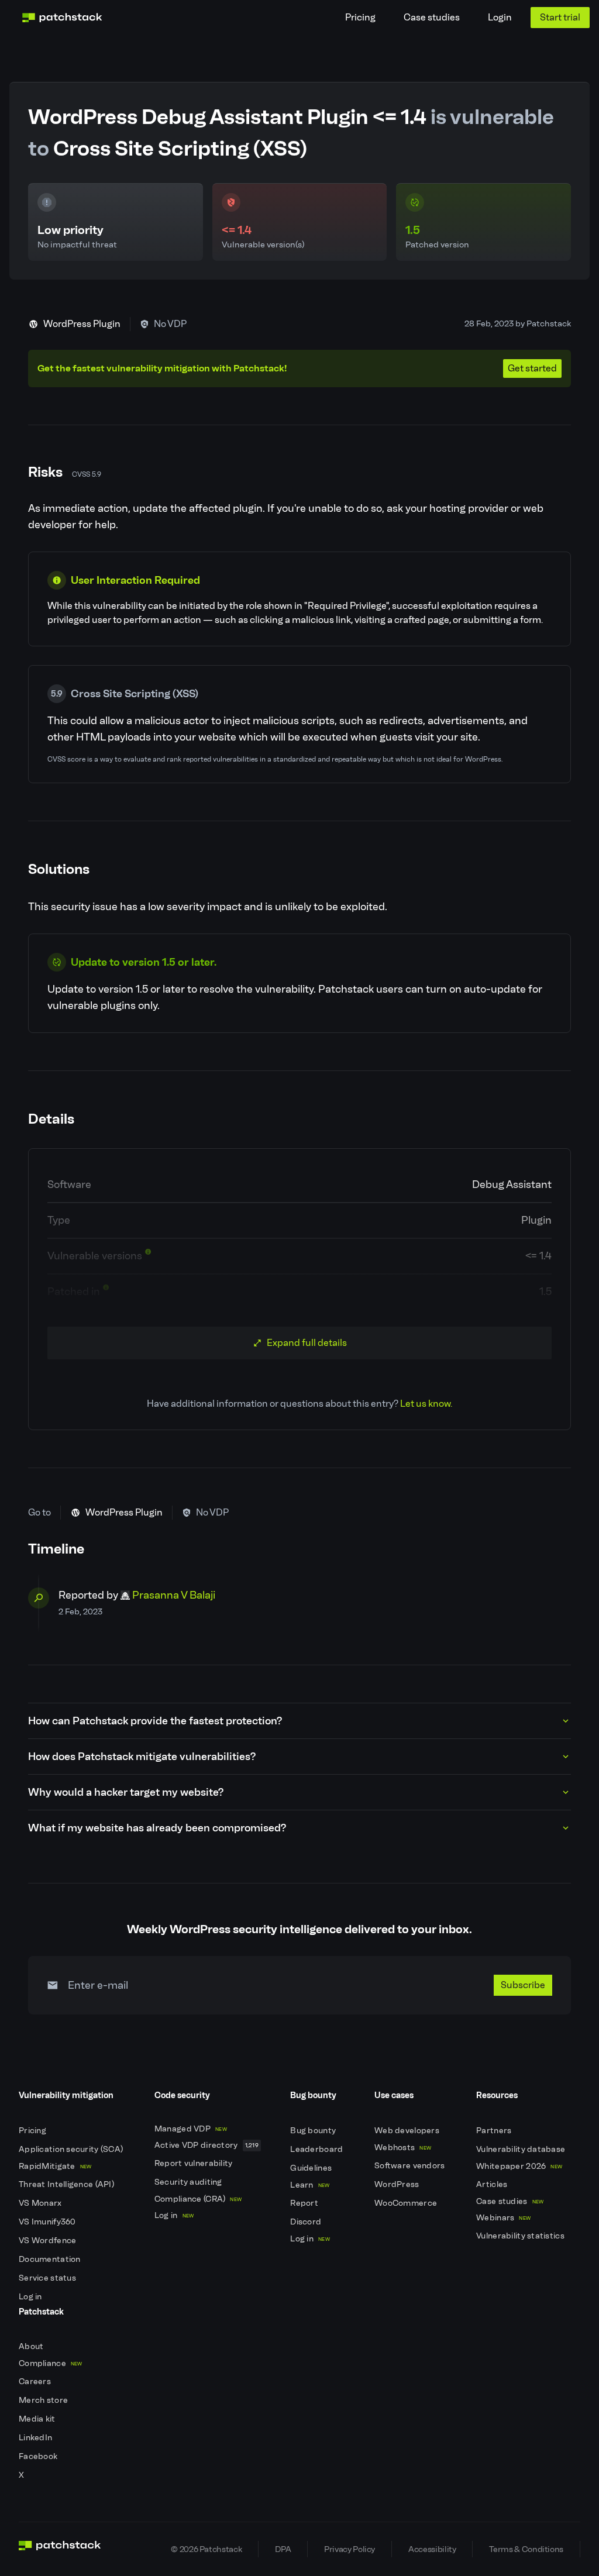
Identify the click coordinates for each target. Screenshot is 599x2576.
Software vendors (411, 2166)
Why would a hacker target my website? (126, 1792)
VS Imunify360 (48, 2222)
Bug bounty (314, 2131)
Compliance (51, 2363)
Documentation (51, 2259)
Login (500, 17)
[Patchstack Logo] (62, 18)
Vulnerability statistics (521, 2236)
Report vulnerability (194, 2163)
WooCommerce (407, 2203)
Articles (493, 2184)
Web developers (408, 2131)
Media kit (38, 2419)
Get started (532, 368)
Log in (31, 2297)
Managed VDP (191, 2129)
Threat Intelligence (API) (67, 2184)
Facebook (39, 2456)
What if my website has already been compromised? (157, 1828)
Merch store (44, 2400)
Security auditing (189, 2182)
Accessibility (432, 2549)
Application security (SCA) (72, 2149)
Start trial (560, 17)
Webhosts (403, 2148)
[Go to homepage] (60, 2549)
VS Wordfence (49, 2241)
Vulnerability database (521, 2149)
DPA (283, 2549)
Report (305, 2203)
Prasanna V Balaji (174, 1595)
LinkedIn (37, 2438)
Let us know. (426, 1404)
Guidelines (312, 2168)
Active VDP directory (206, 2145)
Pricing (360, 17)
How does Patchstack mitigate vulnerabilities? (142, 1757)
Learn (310, 2185)
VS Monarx (41, 2203)
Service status (48, 2278)
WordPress (398, 2184)
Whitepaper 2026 (519, 2166)
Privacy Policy (350, 2549)
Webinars (503, 2218)
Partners (495, 2131)
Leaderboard (317, 2149)
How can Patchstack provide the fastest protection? (155, 1721)
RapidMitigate (55, 2166)
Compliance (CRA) (198, 2199)
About (32, 2346)
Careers (36, 2382)
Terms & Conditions (526, 2549)
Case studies (432, 17)
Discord (307, 2222)
